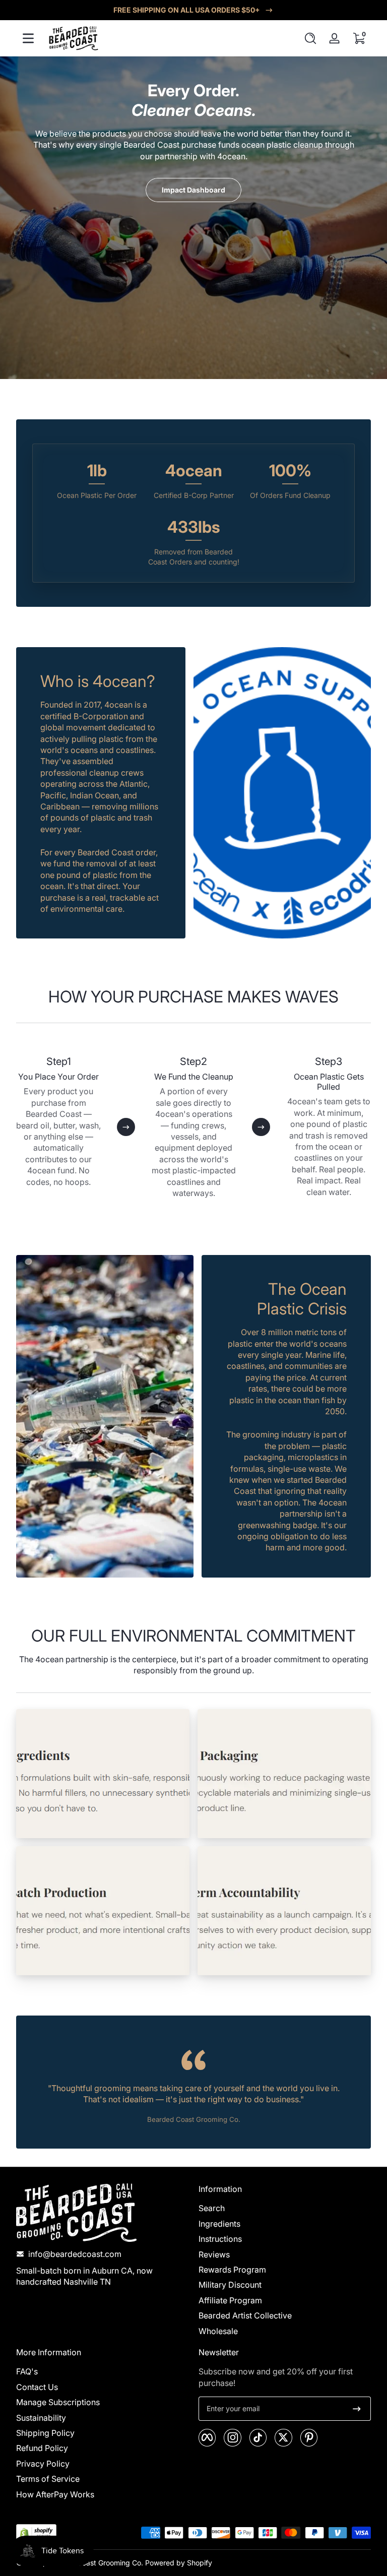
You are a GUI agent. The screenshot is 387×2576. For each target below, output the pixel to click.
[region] (193, 10)
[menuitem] (285, 2208)
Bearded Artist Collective (245, 2315)
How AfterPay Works (55, 2494)
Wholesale (218, 2331)
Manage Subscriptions (58, 2402)
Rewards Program (232, 2270)
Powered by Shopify (179, 2563)
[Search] (310, 38)
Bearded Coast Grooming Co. (95, 2563)
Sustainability (41, 2418)
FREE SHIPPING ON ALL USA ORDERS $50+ (187, 10)
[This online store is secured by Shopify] (36, 2533)
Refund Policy (42, 2448)
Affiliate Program (230, 2300)
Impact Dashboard (193, 190)
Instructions (220, 2239)
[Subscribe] (357, 2409)
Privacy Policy (43, 2464)
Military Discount (230, 2285)
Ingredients (219, 2224)
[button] (310, 38)
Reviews (214, 2254)
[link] (103, 1774)
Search (212, 2208)
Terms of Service (48, 2479)
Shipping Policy (45, 2433)
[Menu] (28, 38)
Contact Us (37, 2387)
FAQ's (27, 2371)
